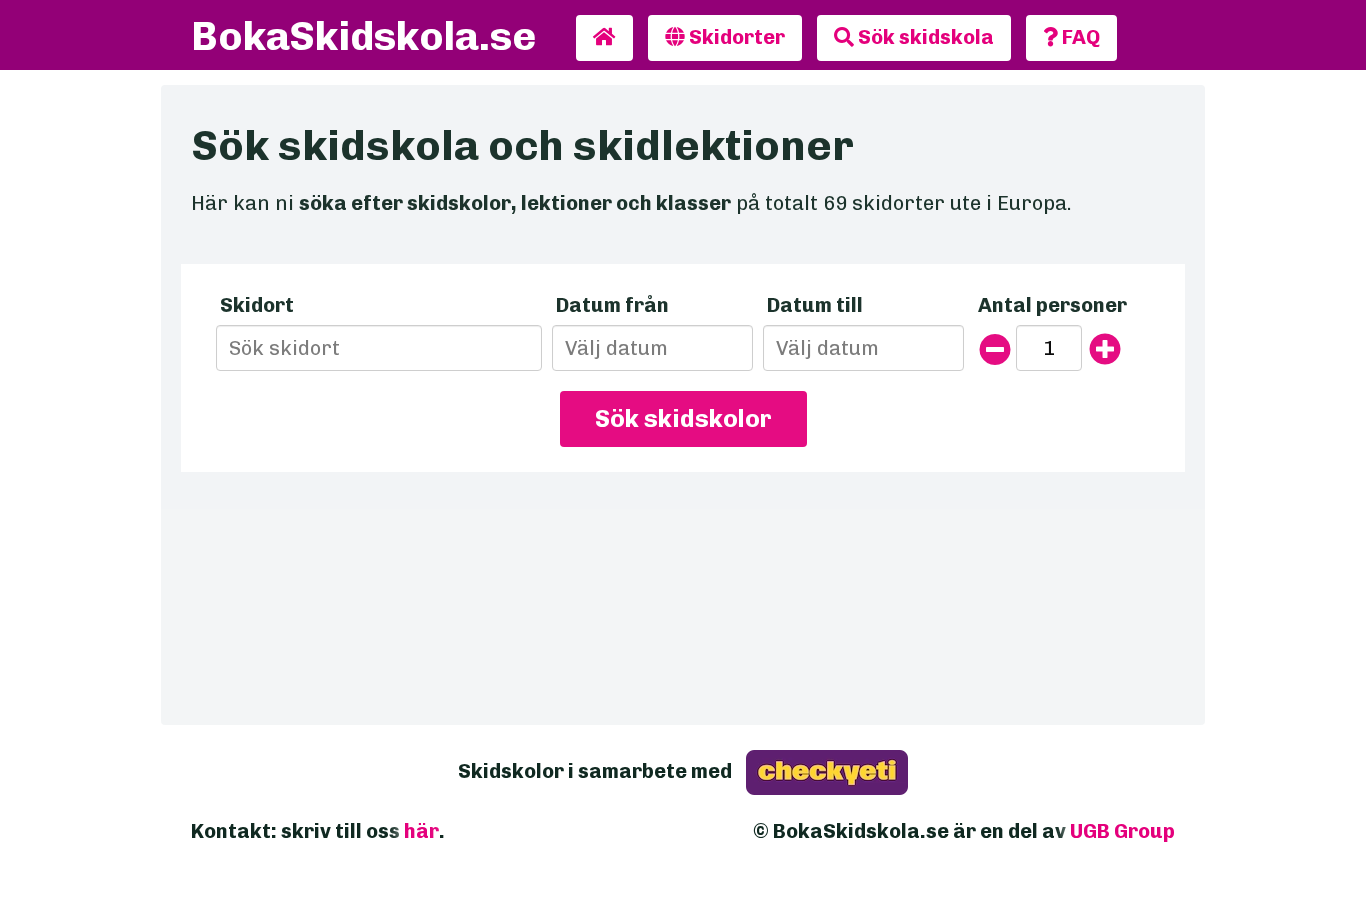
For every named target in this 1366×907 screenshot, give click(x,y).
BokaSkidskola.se (363, 36)
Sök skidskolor (683, 418)
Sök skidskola (924, 37)
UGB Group (1122, 831)
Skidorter (735, 37)
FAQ (1079, 37)
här (421, 831)
